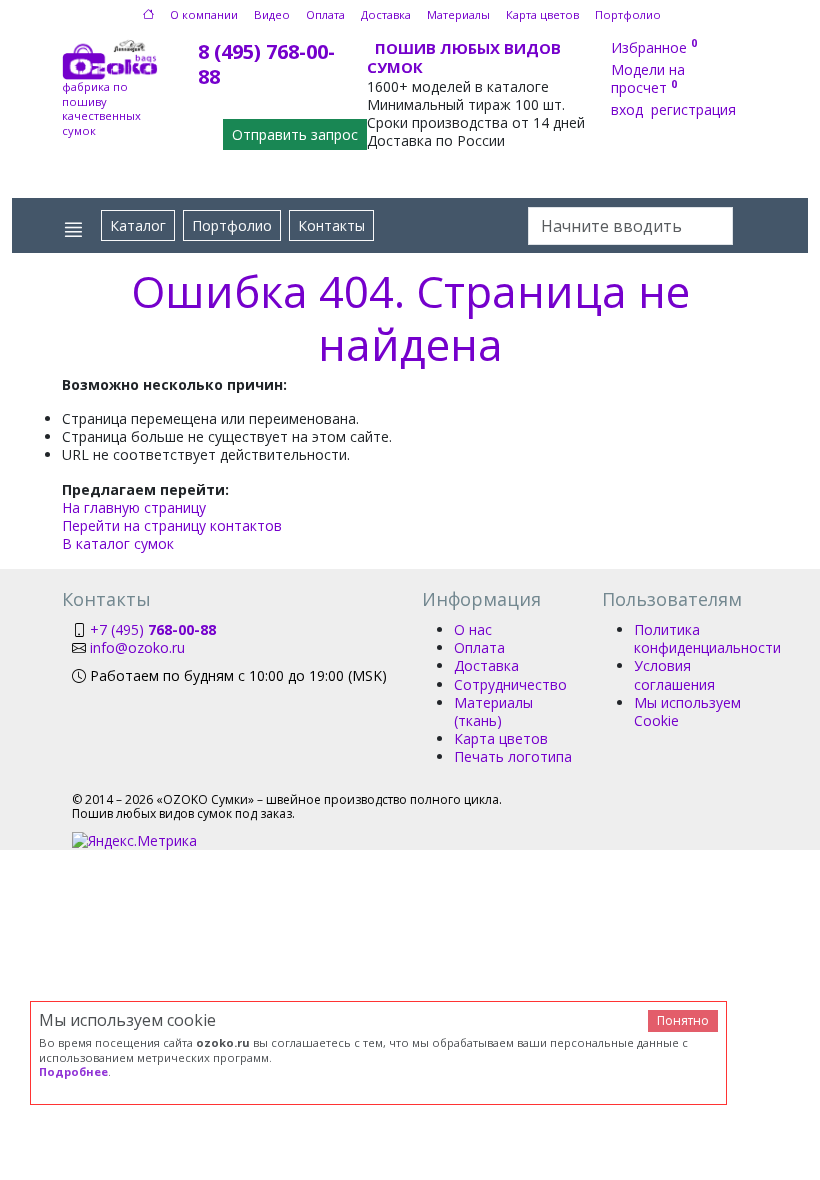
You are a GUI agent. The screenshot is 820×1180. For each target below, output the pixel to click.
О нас (473, 629)
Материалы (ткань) (493, 711)
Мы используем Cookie (687, 711)
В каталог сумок (118, 543)
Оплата (325, 15)
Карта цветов (542, 15)
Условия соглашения (674, 674)
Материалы (458, 15)
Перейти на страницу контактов (172, 525)
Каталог (138, 225)
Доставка (386, 15)
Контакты (331, 225)
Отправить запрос (295, 134)
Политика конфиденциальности (707, 638)
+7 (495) (153, 629)
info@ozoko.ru (137, 647)
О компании (204, 15)
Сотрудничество (510, 684)
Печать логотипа (513, 756)
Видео (272, 15)
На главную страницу (134, 507)
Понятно (683, 1020)
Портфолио (628, 15)
